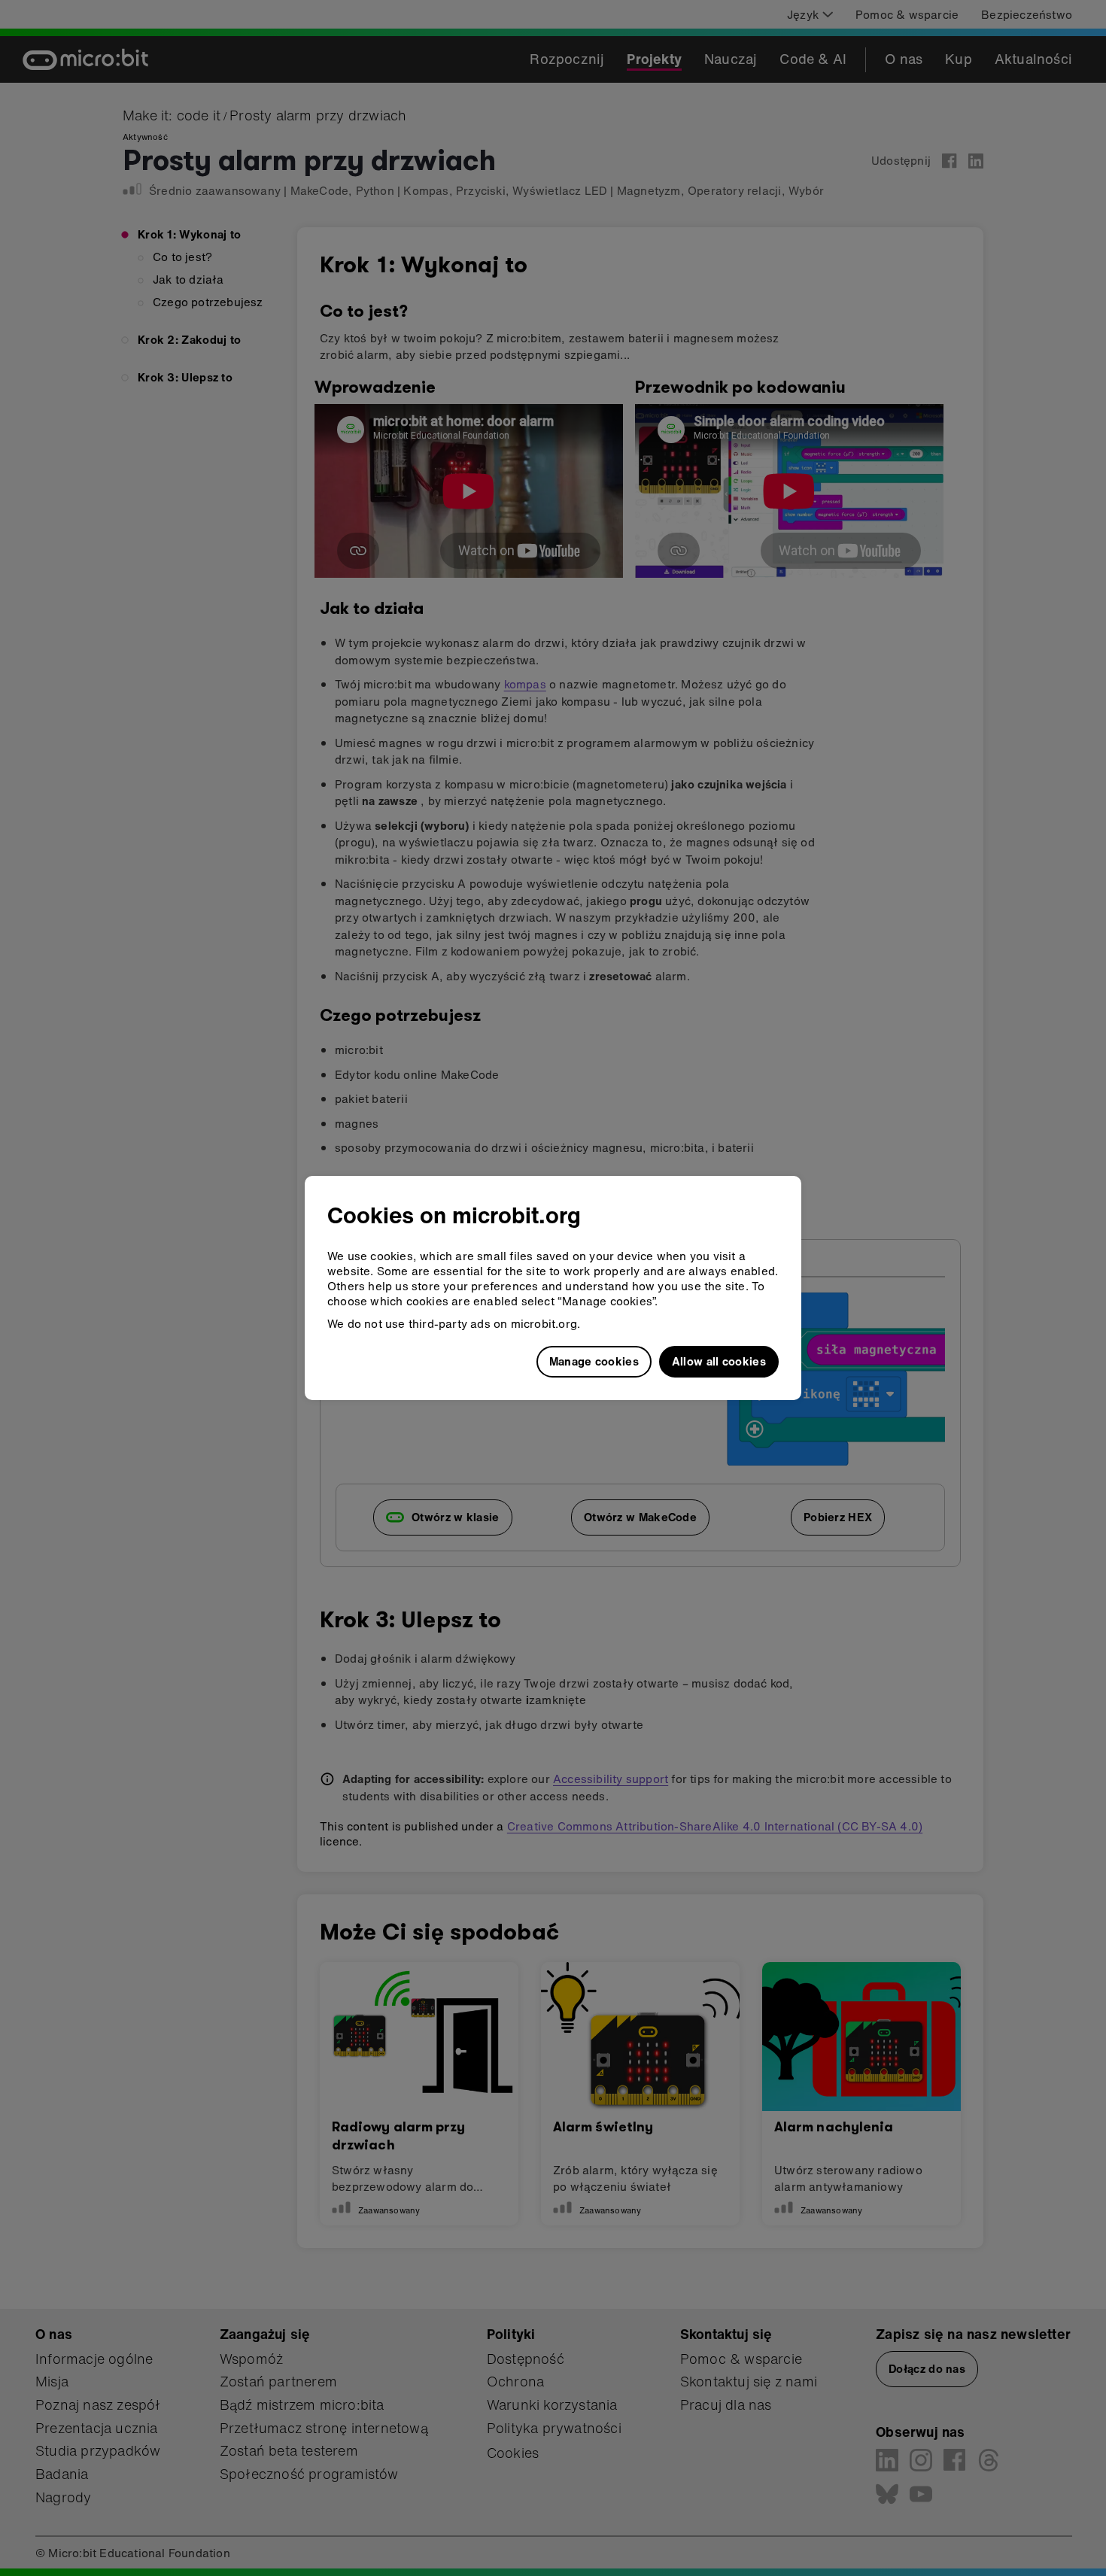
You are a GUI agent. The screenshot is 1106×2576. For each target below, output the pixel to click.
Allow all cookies (719, 1361)
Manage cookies (594, 1361)
